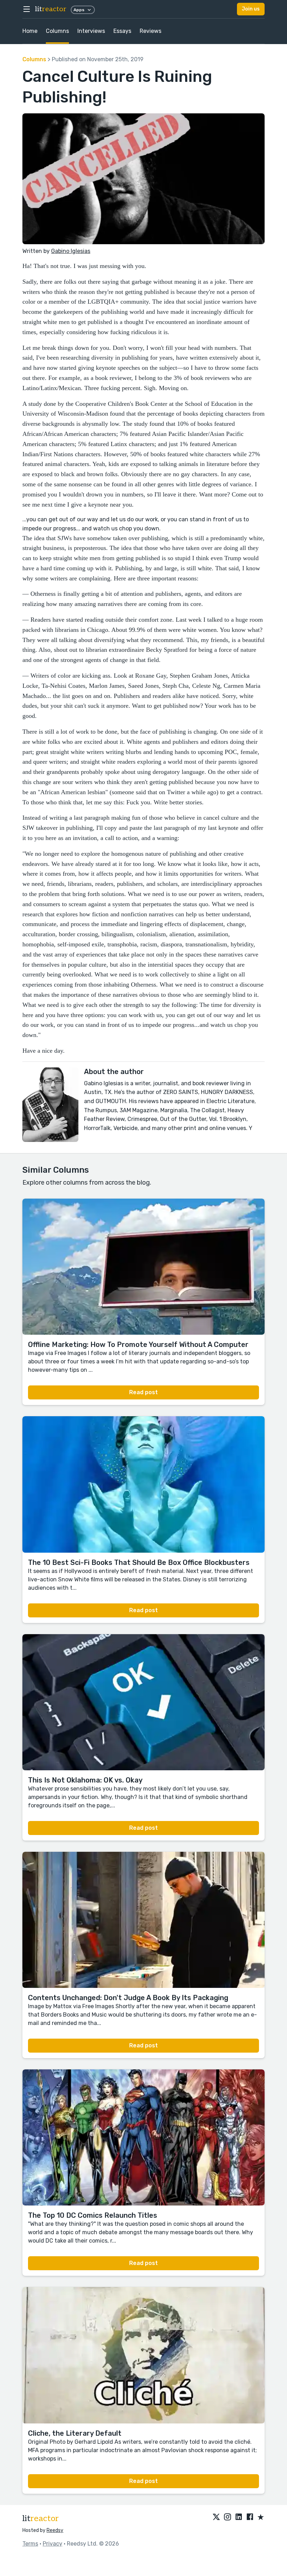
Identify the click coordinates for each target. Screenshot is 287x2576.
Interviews (91, 31)
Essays (122, 31)
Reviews (150, 31)
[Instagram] (227, 2518)
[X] (216, 2518)
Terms (30, 2544)
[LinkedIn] (239, 2518)
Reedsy (55, 2530)
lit (51, 9)
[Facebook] (250, 2518)
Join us (251, 9)
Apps (79, 10)
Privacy (52, 2544)
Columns (57, 31)
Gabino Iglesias (71, 251)
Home (30, 31)
